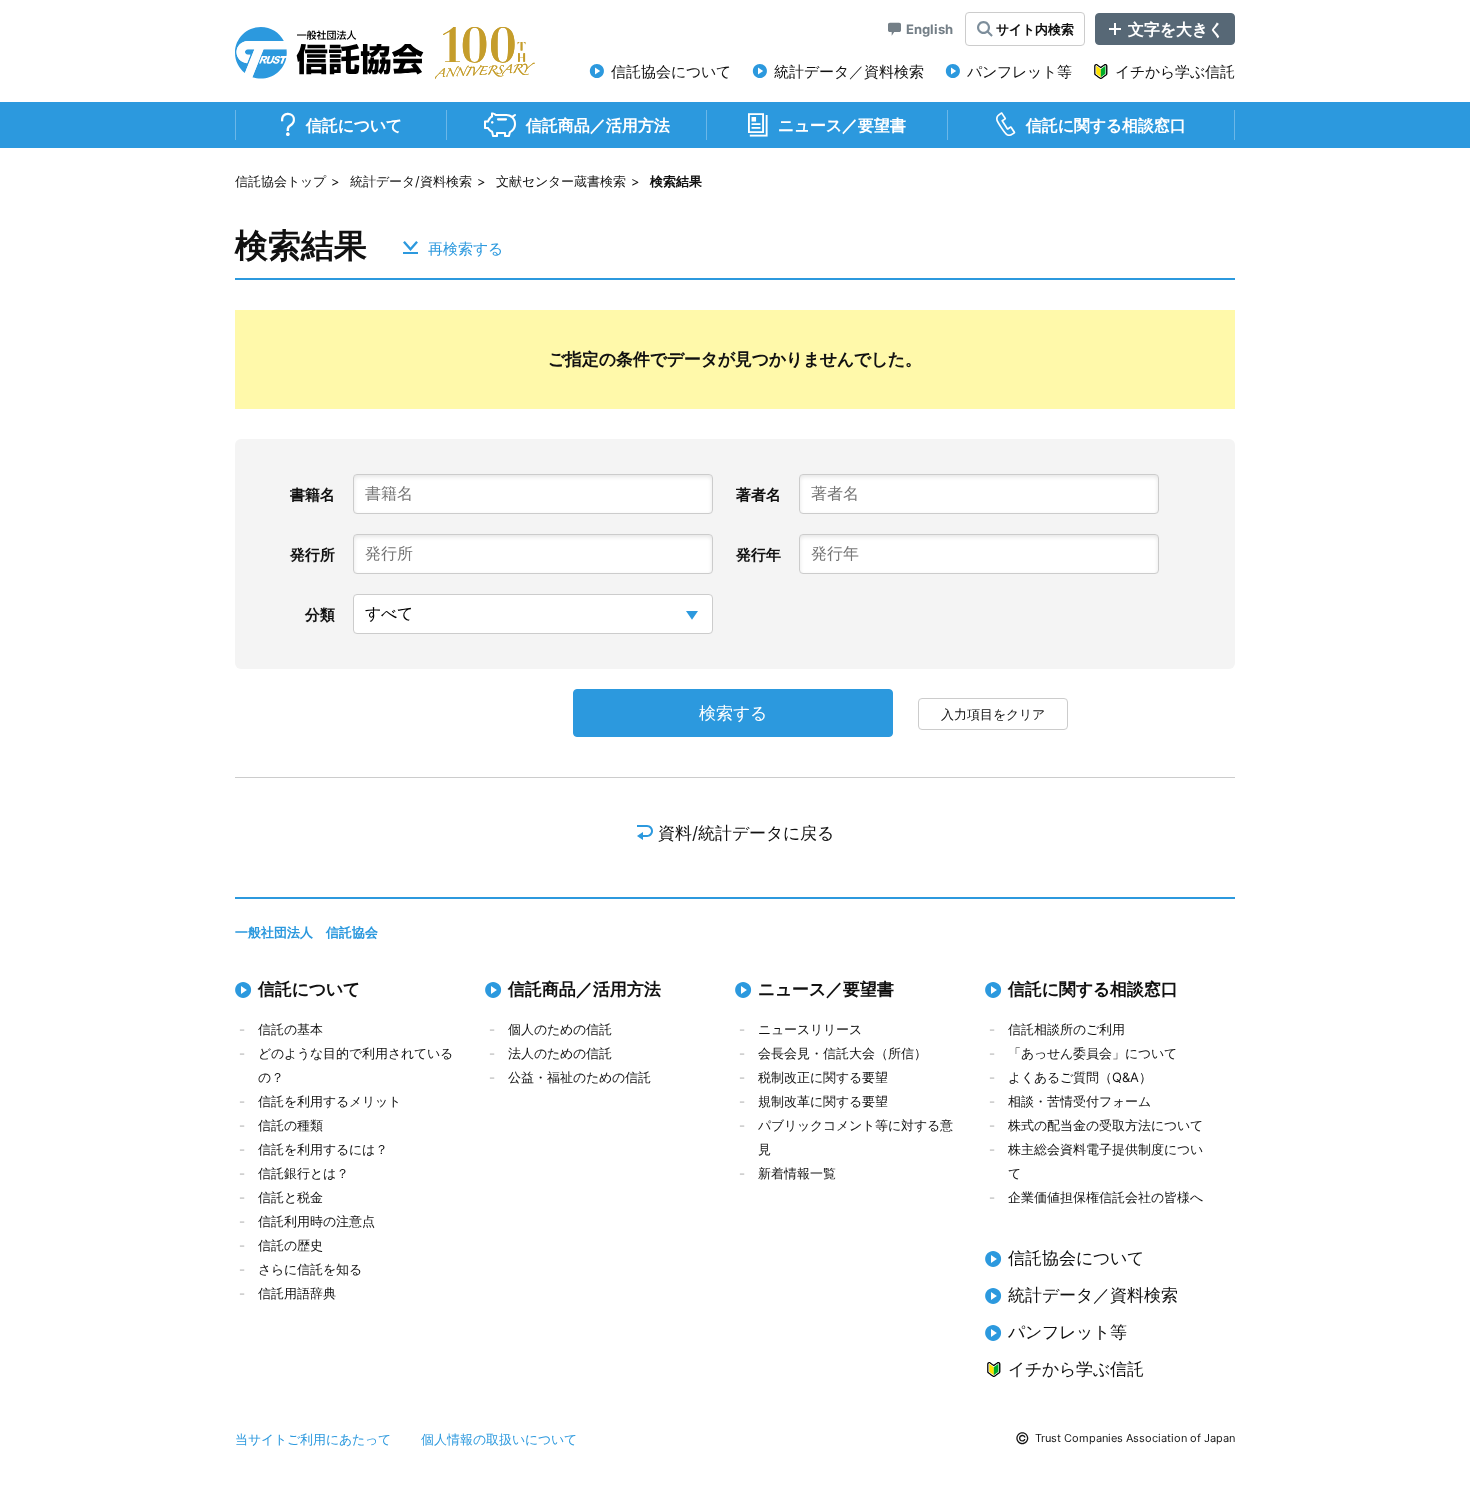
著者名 (758, 494)
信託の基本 (290, 1029)
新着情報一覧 (797, 1173)
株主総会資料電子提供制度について (1105, 1161)
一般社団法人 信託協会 (306, 932)
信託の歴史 (290, 1245)
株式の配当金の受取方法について (1105, 1125)
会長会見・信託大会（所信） (842, 1053)
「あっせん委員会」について (1092, 1053)
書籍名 (312, 494)
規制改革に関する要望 (823, 1101)
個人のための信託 (560, 1029)
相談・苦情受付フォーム (1079, 1101)
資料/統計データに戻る (746, 833)
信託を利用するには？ (323, 1149)
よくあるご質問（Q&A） (1080, 1077)
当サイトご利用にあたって (313, 1439)
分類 (320, 614)
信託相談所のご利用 (1066, 1029)
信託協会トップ (280, 181)
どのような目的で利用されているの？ (355, 1065)
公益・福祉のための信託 (579, 1077)
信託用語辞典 (297, 1293)
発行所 (312, 554)
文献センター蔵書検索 (561, 181)
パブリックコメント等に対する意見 (855, 1137)
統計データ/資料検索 (411, 181)
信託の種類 (290, 1125)
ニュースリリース (810, 1029)
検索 (1035, 29)
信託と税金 (290, 1197)
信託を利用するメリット (329, 1101)
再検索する (465, 247)
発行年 (758, 554)
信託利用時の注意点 (316, 1221)
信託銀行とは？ (303, 1173)
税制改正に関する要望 (823, 1077)
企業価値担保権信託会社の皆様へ (1105, 1197)
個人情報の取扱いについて (499, 1439)
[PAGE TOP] (1425, 1388)
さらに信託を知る (310, 1269)
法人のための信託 (560, 1053)
